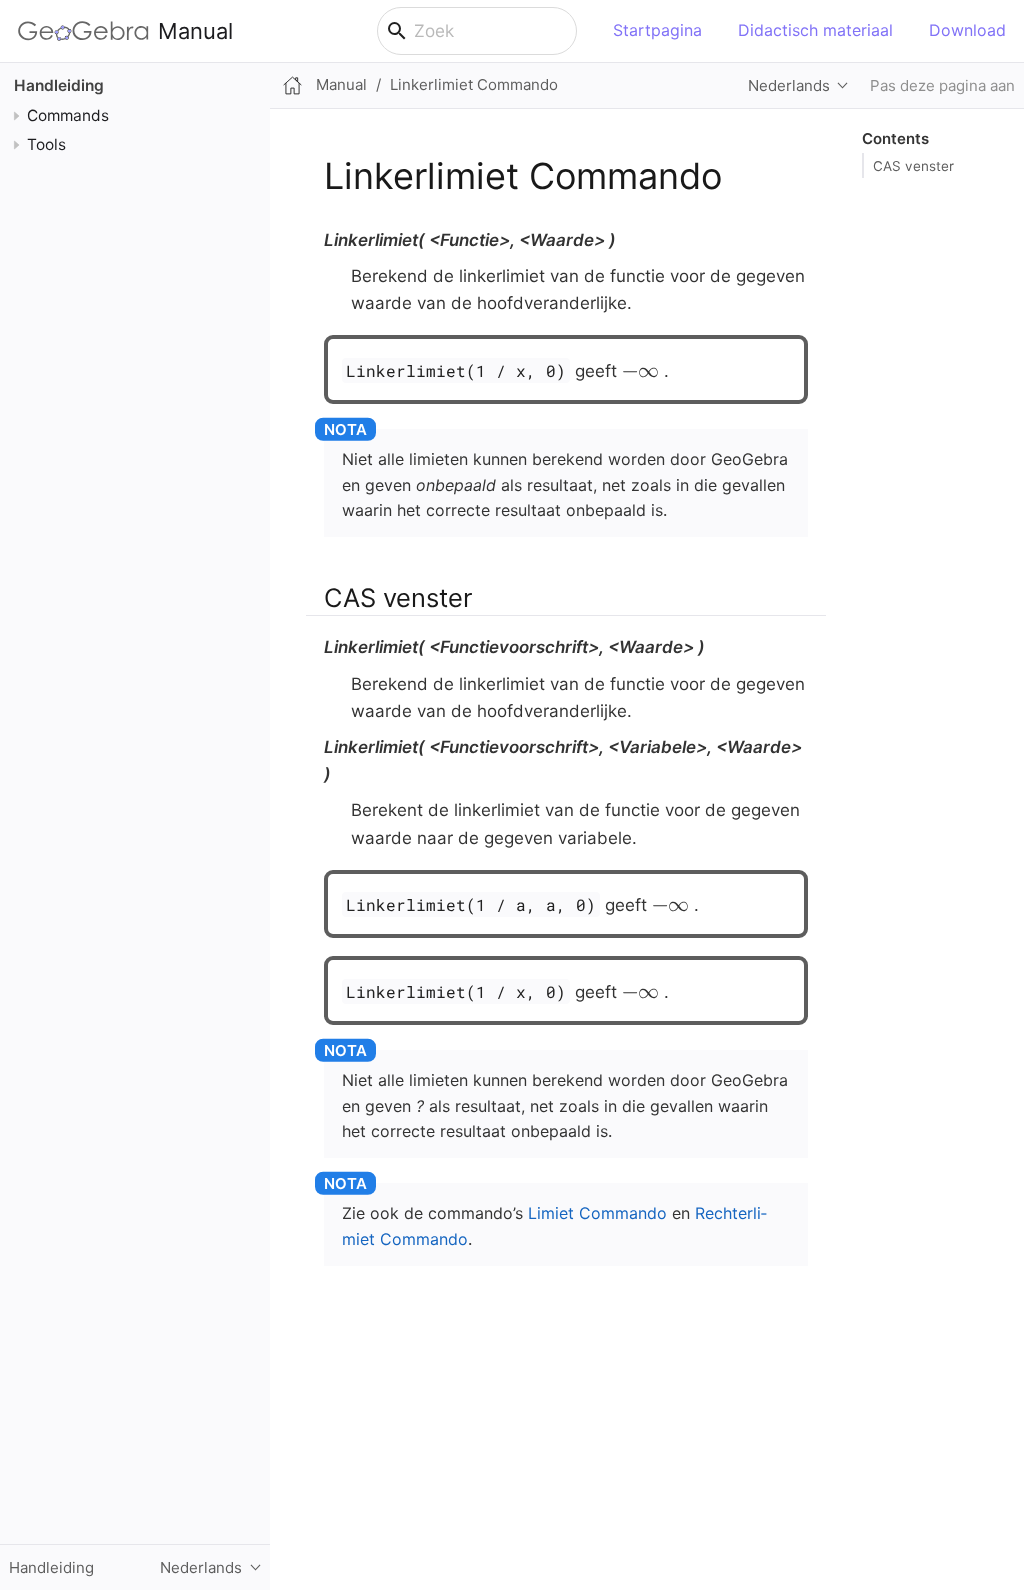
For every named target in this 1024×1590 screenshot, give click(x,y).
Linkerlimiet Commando (474, 84)
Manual (195, 31)
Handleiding (59, 85)
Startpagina (657, 30)
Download (967, 30)
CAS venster (913, 166)
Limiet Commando (597, 1213)
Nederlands (789, 85)
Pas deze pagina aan (942, 85)
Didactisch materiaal (815, 30)
